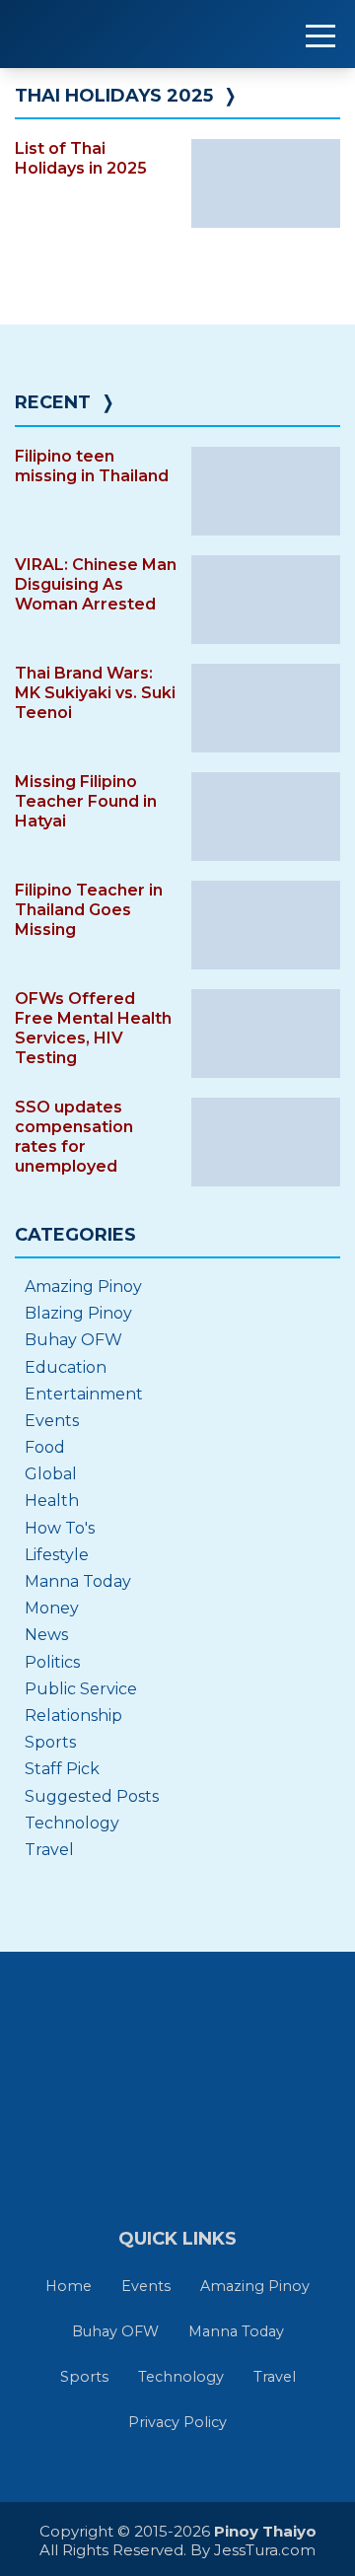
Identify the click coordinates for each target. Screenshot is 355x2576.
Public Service (81, 1689)
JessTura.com (265, 2550)
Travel (49, 1850)
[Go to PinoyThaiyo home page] (138, 34)
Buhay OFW (73, 1340)
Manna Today (78, 1581)
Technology (72, 1823)
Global (51, 1474)
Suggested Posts (92, 1796)
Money (52, 1608)
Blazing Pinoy (78, 1313)
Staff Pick (62, 1769)
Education (66, 1367)
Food (45, 1447)
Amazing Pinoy (83, 1287)
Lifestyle (57, 1555)
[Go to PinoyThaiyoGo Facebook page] (245, 2126)
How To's (60, 1528)
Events (52, 1421)
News (46, 1635)
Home (69, 2286)
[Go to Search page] (111, 2126)
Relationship (73, 1716)
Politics (52, 1662)
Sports (50, 1742)
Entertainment (84, 1394)
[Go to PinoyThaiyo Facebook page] (177, 2126)
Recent (53, 402)
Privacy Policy (177, 2422)
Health (52, 1501)
